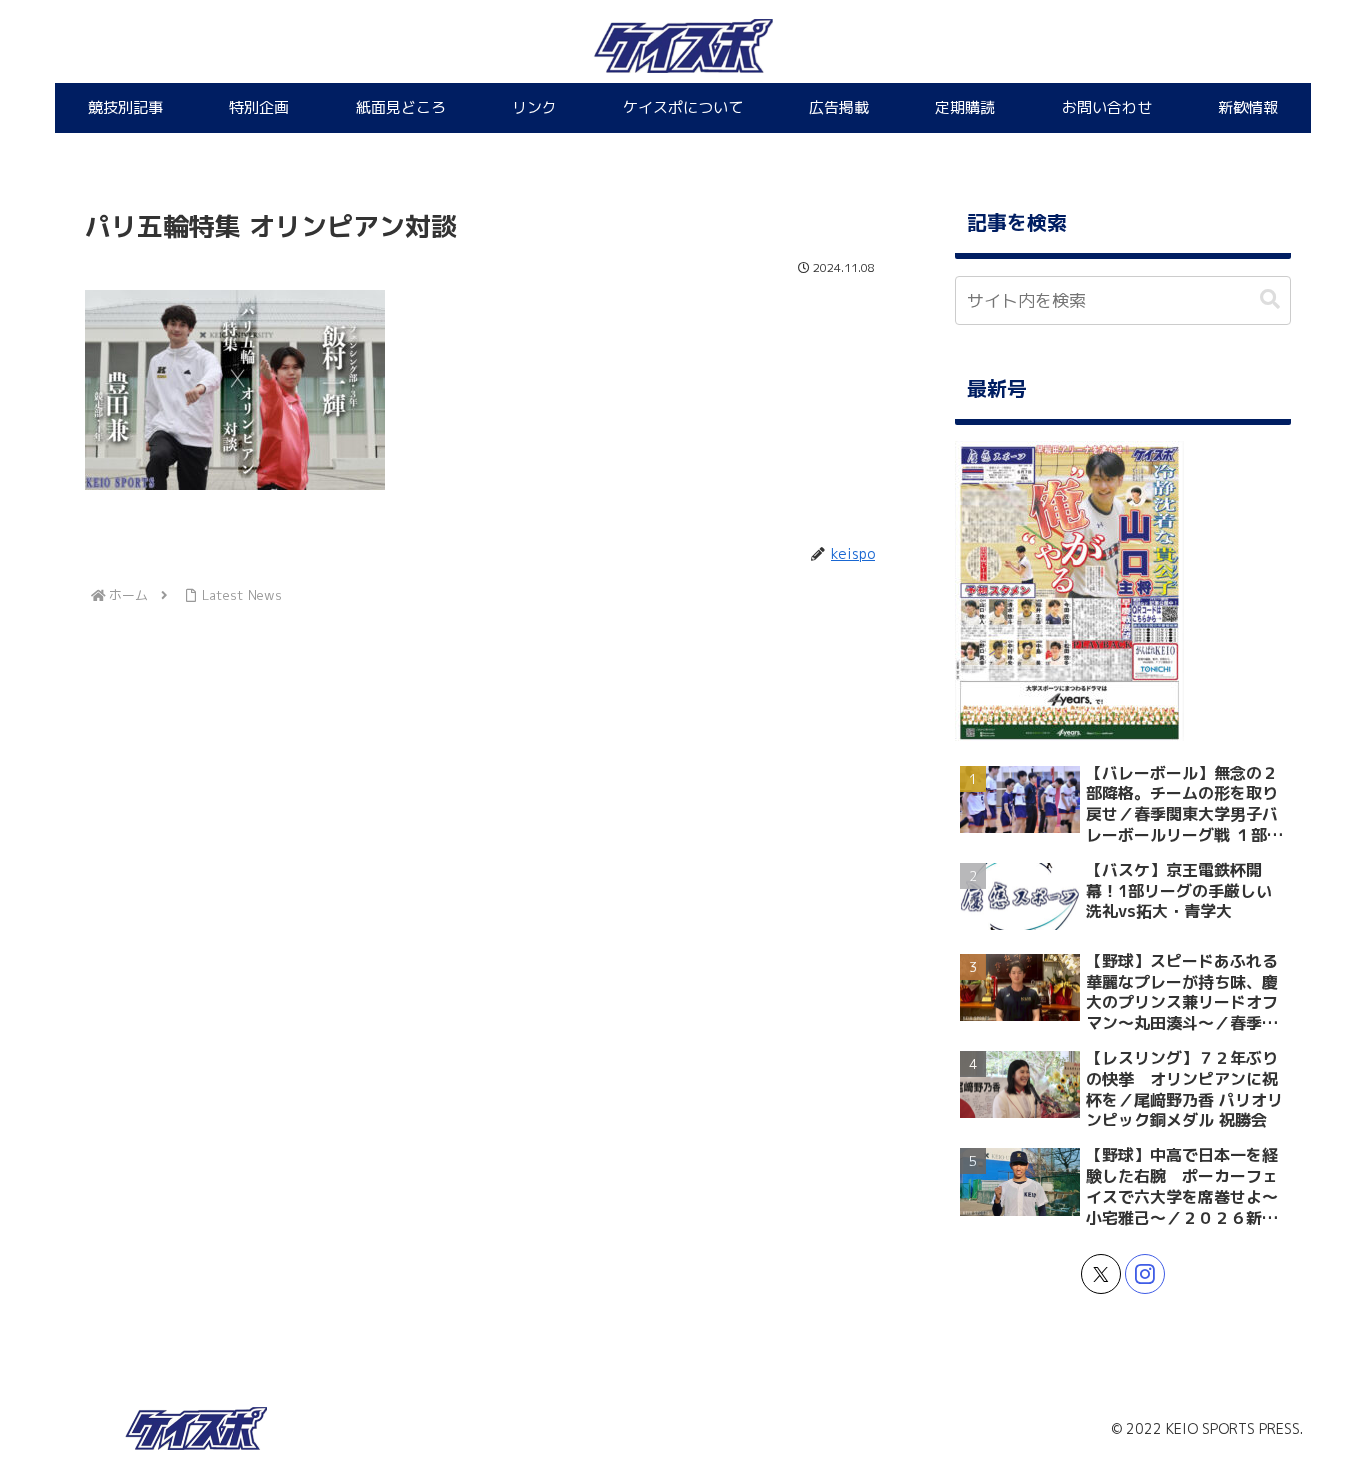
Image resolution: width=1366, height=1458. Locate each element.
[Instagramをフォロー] (1145, 1274)
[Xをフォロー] (1101, 1274)
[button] (1270, 299)
